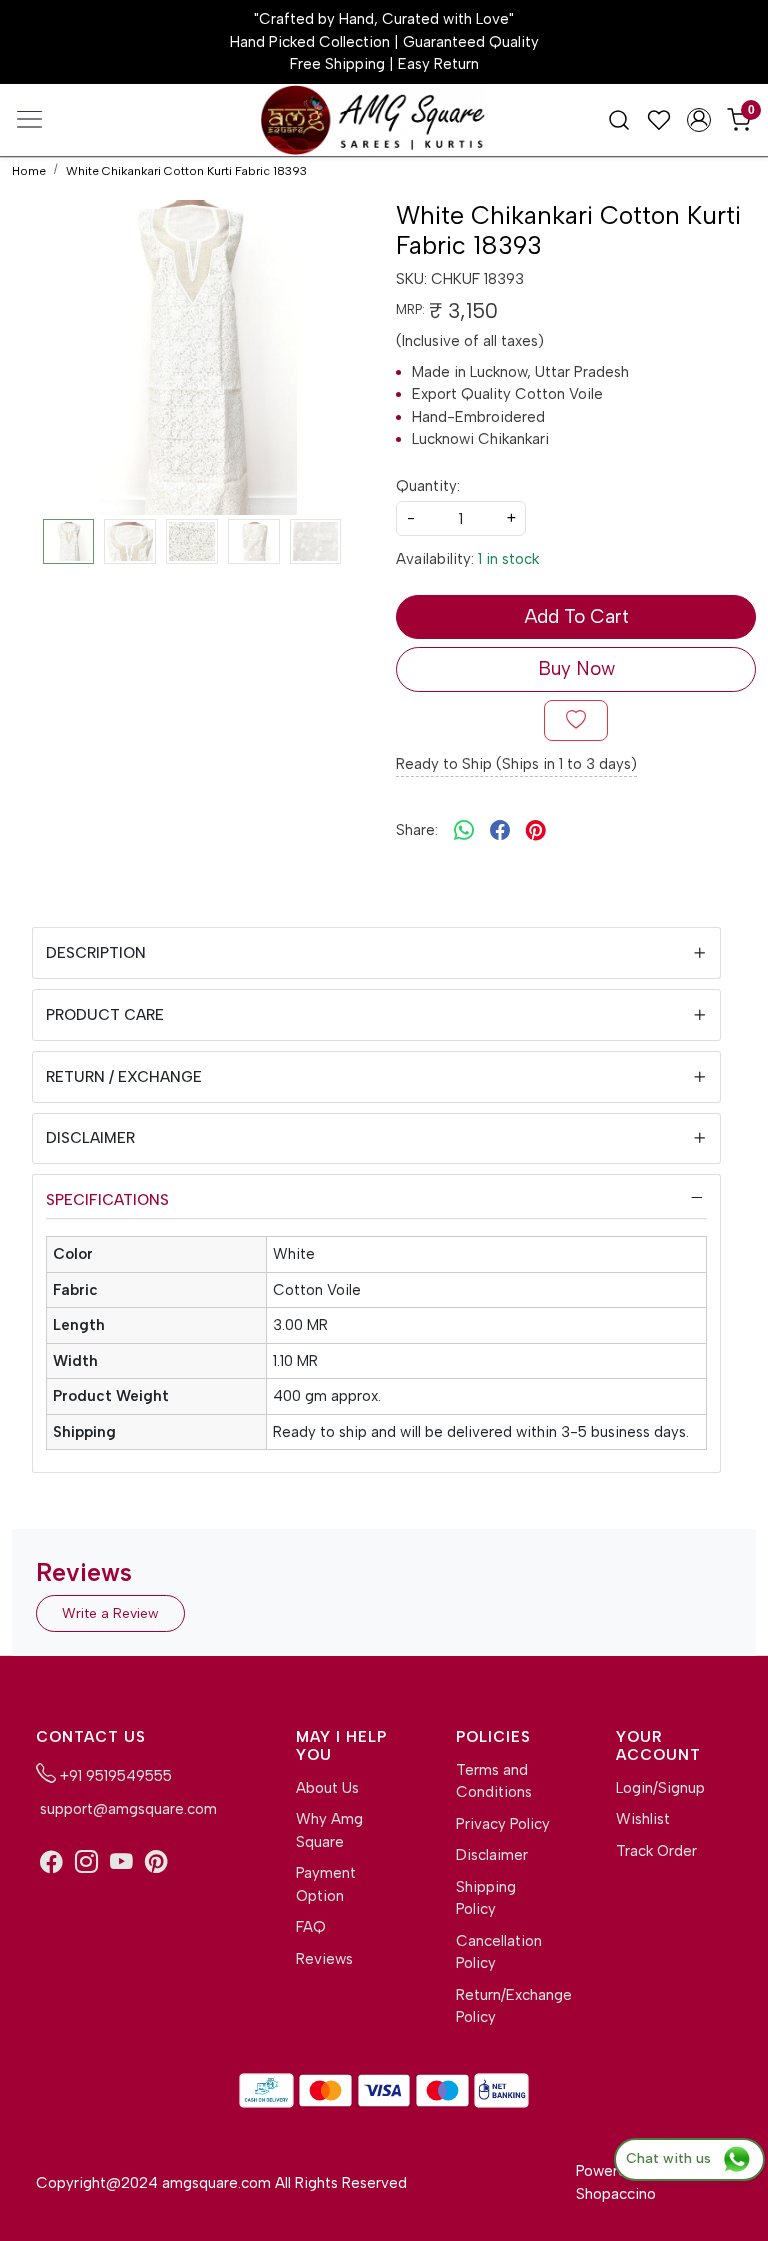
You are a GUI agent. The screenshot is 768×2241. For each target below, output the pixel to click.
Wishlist (643, 1819)
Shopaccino (616, 2194)
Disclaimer (90, 1138)
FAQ (311, 1927)
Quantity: (428, 486)
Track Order (656, 1851)
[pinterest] (536, 831)
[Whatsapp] (464, 831)
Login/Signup (660, 1788)
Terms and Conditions (494, 1781)
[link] (619, 119)
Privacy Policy (503, 1824)
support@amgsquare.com (126, 1809)
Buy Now (576, 668)
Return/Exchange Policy (504, 2006)
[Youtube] (121, 1862)
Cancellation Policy (499, 1952)
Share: (417, 830)
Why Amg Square (329, 1830)
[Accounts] (699, 120)
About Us (327, 1788)
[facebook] (500, 831)
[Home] (384, 123)
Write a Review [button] (110, 1613)
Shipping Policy (486, 1898)
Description (96, 953)
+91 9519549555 (114, 1776)
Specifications (107, 1200)
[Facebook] (51, 1862)
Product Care (105, 1015)
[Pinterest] (156, 1862)
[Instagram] (86, 1862)
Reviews (324, 1959)
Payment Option (326, 1884)
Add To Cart (576, 616)
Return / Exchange (124, 1077)
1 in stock (508, 559)
